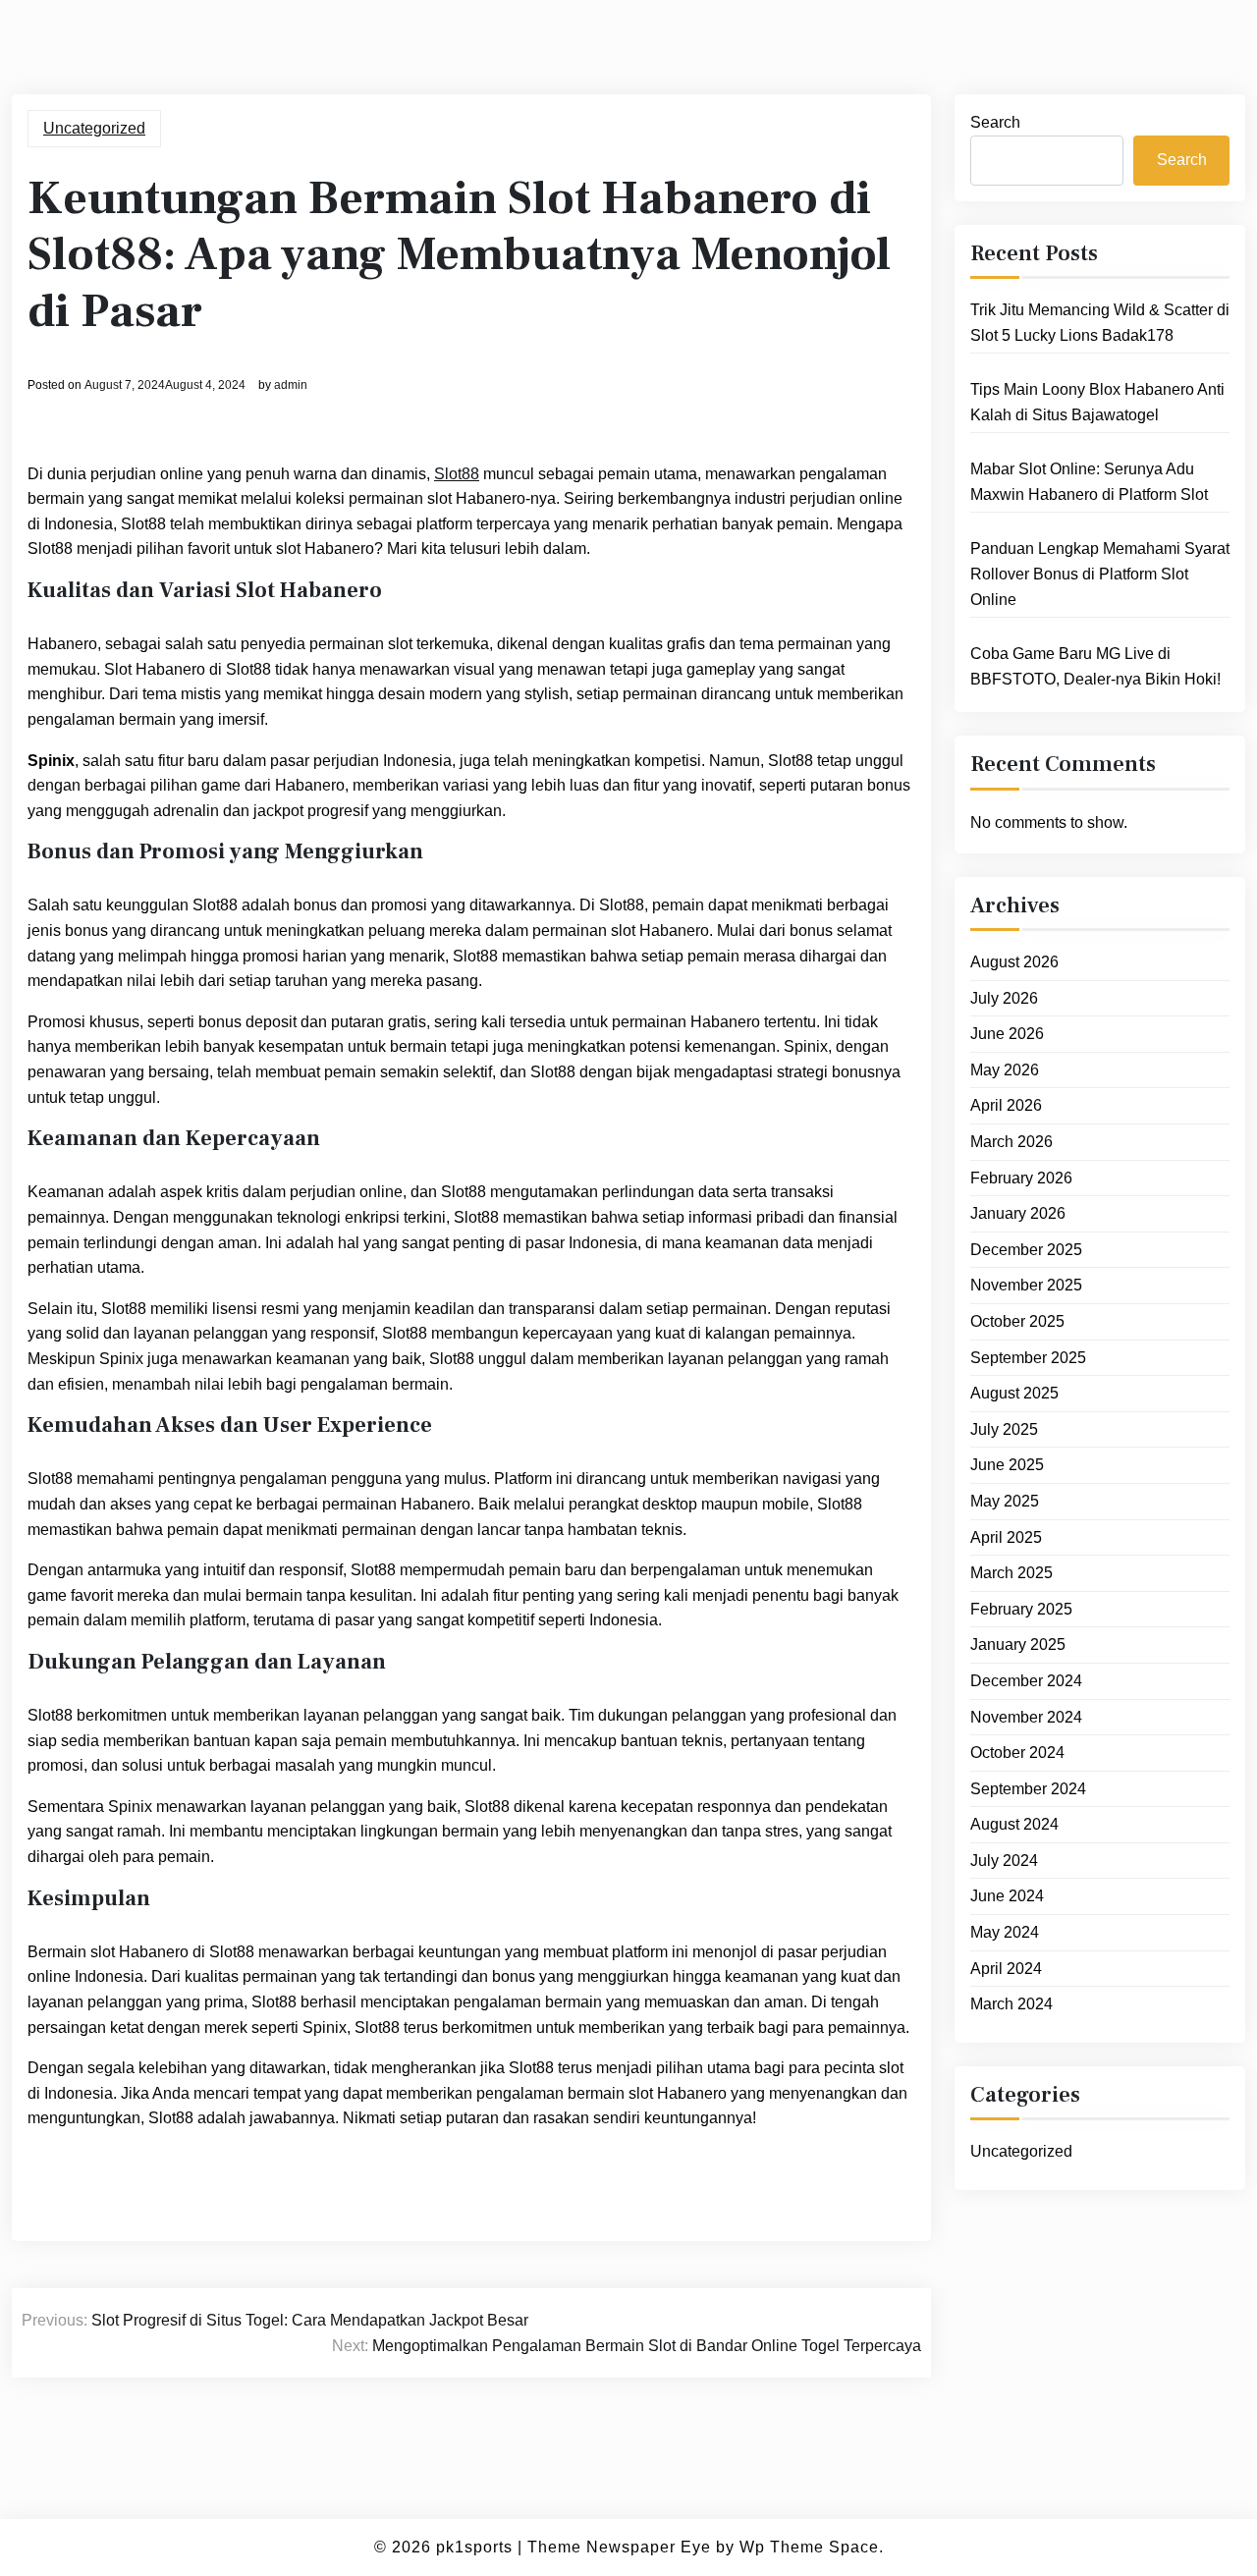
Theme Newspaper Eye (619, 2547)
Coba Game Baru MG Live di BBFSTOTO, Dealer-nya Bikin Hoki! (1095, 666)
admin (291, 385)
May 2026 (1005, 1070)
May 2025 (1005, 1501)
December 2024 (1026, 1681)
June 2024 (1007, 1896)
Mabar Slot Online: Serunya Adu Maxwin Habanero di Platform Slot (1089, 482)
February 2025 (1021, 1609)
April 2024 (1006, 1969)
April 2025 (1006, 1537)
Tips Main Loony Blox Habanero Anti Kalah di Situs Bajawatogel (1097, 402)
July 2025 (1004, 1429)
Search (995, 122)
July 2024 (1004, 1861)
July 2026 (1004, 998)
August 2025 (1014, 1393)
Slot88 (457, 474)
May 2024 (1005, 1932)
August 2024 (1014, 1824)
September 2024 (1028, 1789)
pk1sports (474, 2547)
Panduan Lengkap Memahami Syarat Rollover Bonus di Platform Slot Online (1100, 574)
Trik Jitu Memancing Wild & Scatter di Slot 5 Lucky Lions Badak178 (1100, 323)
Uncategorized (94, 128)
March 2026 (1011, 1142)
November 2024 (1026, 1717)
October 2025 (1017, 1321)
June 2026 (1007, 1034)
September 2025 (1028, 1358)
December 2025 (1026, 1250)
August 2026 (1014, 962)
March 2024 (1011, 2004)
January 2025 (1018, 1644)
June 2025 (1007, 1465)
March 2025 (1011, 1573)
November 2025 (1026, 1285)
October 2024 (1017, 1753)
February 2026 (1021, 1178)
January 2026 (1018, 1213)
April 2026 (1006, 1105)
